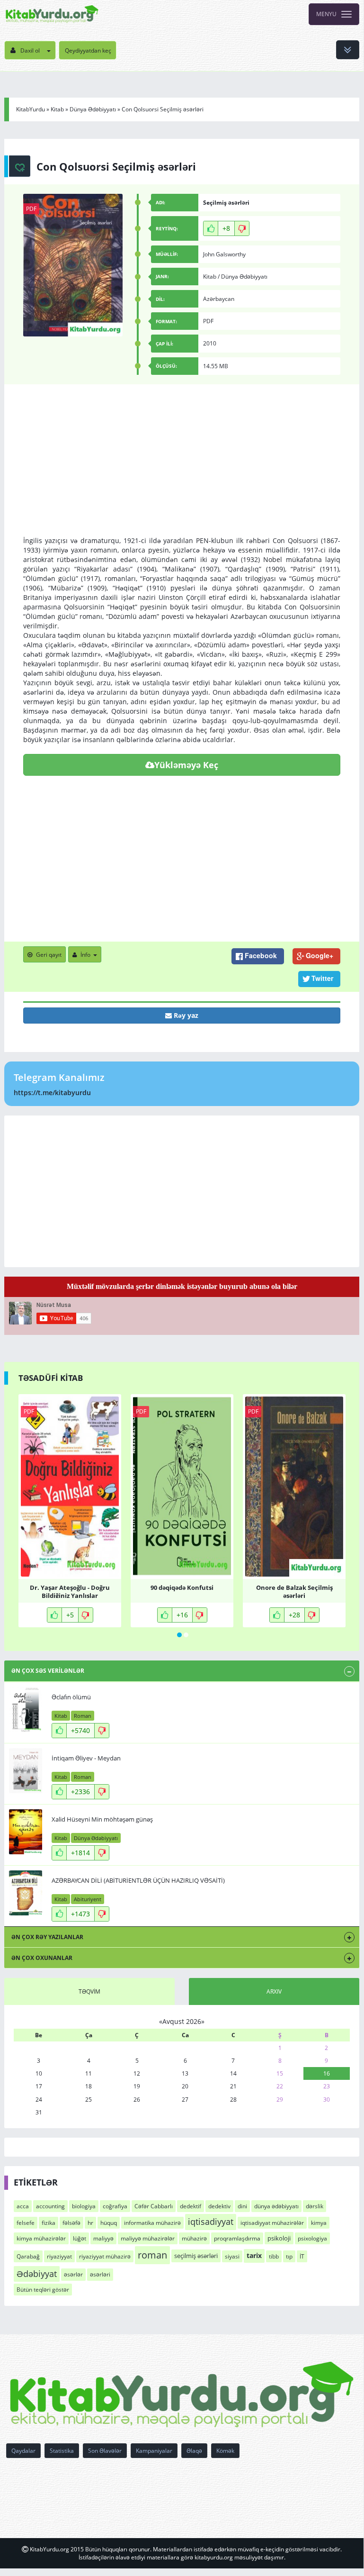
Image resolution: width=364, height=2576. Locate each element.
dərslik (315, 2206)
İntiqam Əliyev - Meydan (86, 1758)
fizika (49, 2223)
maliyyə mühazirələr (148, 2238)
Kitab (57, 109)
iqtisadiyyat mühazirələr (272, 2223)
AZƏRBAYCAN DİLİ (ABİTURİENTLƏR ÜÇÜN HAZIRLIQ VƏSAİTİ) (138, 1880)
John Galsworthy (224, 254)
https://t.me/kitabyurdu (52, 1093)
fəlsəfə (71, 2223)
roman (152, 2255)
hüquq (109, 2223)
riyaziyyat (59, 2256)
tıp (289, 2256)
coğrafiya (115, 2206)
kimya (319, 2223)
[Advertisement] (182, 470)
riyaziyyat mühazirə (105, 2256)
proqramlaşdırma (237, 2238)
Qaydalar (23, 2451)
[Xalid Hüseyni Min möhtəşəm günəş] (26, 1832)
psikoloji (279, 2238)
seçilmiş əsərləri (196, 2256)
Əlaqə (194, 2451)
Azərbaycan (219, 299)
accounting (50, 2206)
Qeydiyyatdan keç (88, 50)
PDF (31, 209)
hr (90, 2223)
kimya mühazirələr (41, 2238)
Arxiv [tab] (274, 1991)
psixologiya (312, 2238)
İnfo (85, 955)
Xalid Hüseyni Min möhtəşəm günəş (102, 1819)
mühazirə (194, 2238)
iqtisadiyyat (211, 2222)
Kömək (225, 2451)
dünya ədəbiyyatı (276, 2206)
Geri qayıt (49, 955)
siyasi (232, 2256)
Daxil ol (30, 50)
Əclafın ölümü (71, 1697)
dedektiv (219, 2206)
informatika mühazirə (152, 2223)
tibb (274, 2256)
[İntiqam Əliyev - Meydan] (26, 1771)
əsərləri (100, 2274)
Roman (83, 1716)
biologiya (84, 2206)
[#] (52, 14)
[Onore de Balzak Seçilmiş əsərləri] (294, 1487)
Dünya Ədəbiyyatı (93, 109)
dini (242, 2206)
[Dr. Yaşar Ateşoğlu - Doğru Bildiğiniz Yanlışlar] (70, 1487)
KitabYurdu (31, 109)
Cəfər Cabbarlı (154, 2206)
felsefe (26, 2223)
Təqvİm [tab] (89, 1991)
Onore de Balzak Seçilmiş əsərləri (294, 1591)
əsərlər (73, 2274)
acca (23, 2206)
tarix (254, 2255)
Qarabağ (28, 2256)
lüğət (80, 2238)
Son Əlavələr (105, 2451)
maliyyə (103, 2238)
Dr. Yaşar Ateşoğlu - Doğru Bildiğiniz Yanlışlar (70, 1591)
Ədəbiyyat (37, 2274)
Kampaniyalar (154, 2451)
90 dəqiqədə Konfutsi (182, 1588)
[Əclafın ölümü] (26, 1710)
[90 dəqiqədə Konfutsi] (182, 1487)
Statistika (62, 2451)
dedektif (191, 2206)
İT (302, 2256)
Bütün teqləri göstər (43, 2290)
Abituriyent (88, 1899)
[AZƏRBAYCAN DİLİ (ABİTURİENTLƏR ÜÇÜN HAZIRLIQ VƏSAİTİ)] (26, 1893)
